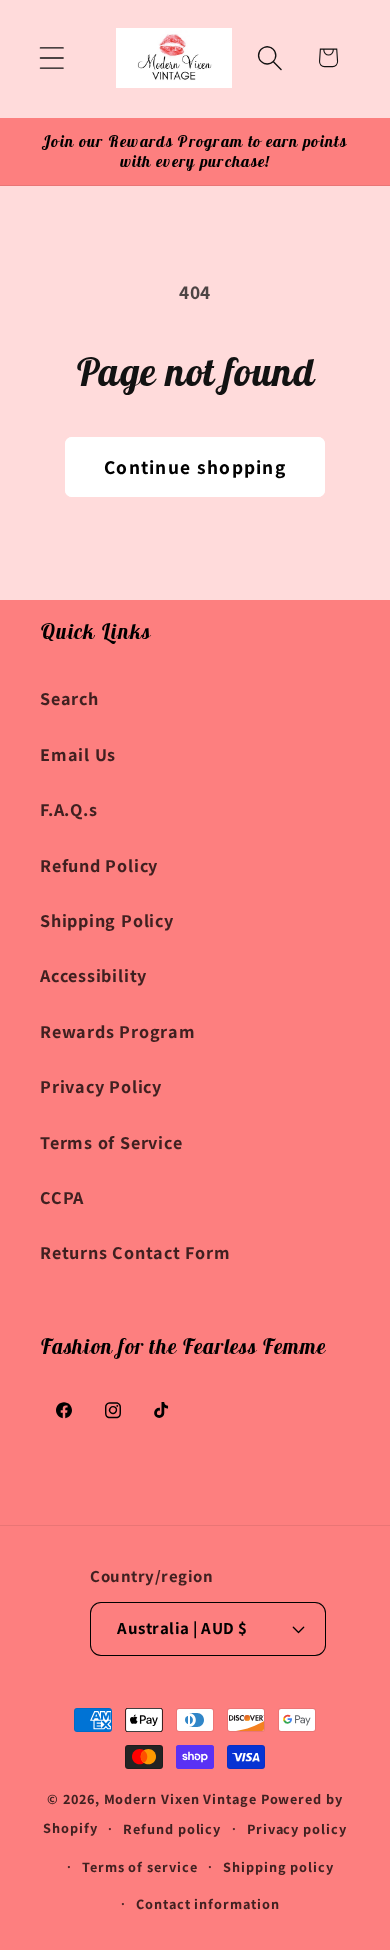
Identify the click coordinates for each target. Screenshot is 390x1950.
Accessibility (93, 975)
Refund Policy (99, 865)
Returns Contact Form (135, 1252)
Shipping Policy (107, 920)
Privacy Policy (101, 1086)
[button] (51, 57)
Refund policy (172, 1828)
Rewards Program (118, 1031)
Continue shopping (195, 467)
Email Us (78, 754)
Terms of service (140, 1866)
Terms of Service (111, 1142)
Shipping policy (278, 1866)
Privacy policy (297, 1828)
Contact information (207, 1903)
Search (69, 698)
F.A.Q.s (68, 809)
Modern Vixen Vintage (180, 1798)
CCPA (62, 1197)
